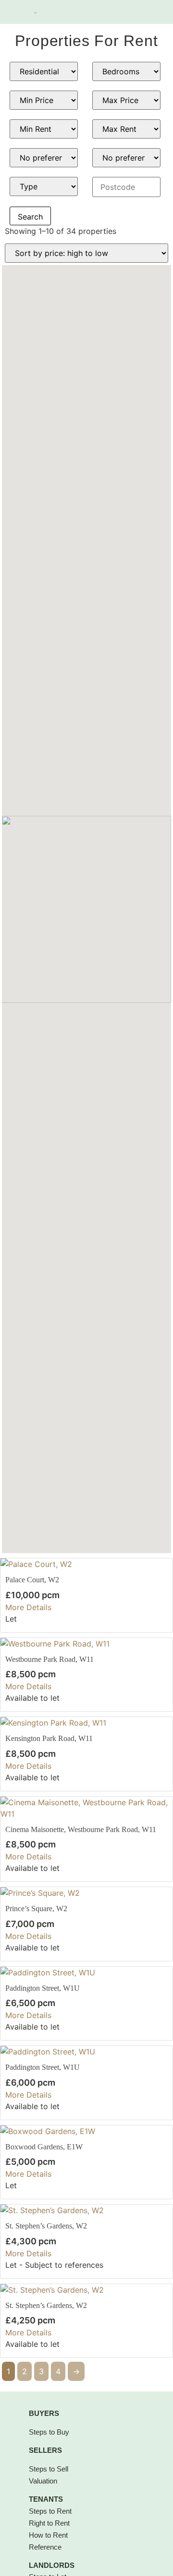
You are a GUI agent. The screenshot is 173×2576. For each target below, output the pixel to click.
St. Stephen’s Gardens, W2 (46, 2226)
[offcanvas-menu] (17, 12)
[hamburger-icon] (150, 12)
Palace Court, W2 (32, 1580)
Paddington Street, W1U (43, 1988)
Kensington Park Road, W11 (49, 1738)
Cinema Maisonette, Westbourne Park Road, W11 (81, 1829)
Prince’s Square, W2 (36, 1909)
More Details (28, 1607)
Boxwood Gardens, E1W (44, 2147)
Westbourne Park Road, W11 (49, 1659)
